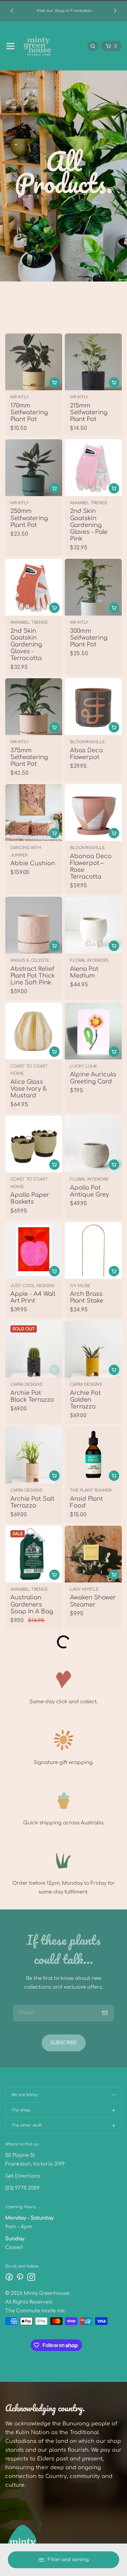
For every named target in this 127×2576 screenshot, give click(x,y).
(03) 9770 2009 (22, 2188)
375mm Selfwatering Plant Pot (29, 757)
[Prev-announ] (12, 11)
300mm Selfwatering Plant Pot (89, 638)
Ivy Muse (80, 1286)
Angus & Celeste (30, 960)
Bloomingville (87, 742)
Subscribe (64, 2043)
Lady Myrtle (84, 1589)
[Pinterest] (20, 2277)
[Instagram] (31, 2277)
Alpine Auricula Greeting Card (93, 1078)
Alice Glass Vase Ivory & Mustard (29, 1089)
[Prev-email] (105, 2013)
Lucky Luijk (84, 1066)
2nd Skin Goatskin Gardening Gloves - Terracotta (26, 645)
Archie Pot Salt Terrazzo (32, 1502)
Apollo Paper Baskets (30, 1198)
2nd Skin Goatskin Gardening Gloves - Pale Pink (89, 525)
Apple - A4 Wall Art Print (33, 1297)
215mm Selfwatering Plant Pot (89, 412)
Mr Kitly (20, 397)
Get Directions (23, 2176)
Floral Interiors (89, 960)
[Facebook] (9, 2277)
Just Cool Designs (32, 1286)
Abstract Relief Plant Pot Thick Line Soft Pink (33, 976)
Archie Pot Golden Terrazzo (85, 1400)
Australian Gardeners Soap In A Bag (32, 1605)
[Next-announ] (115, 11)
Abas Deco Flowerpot (86, 754)
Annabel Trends (89, 503)
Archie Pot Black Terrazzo (32, 1396)
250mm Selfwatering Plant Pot (29, 518)
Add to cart (114, 488)
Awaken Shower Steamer (93, 1601)
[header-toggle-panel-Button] (10, 46)
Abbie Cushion (33, 863)
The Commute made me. (35, 2311)
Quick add (54, 382)
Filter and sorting (68, 2560)
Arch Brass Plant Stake (87, 1297)
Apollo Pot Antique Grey (90, 1191)
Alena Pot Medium (84, 972)
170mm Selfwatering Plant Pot (29, 412)
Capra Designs (26, 1384)
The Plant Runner (91, 1490)
